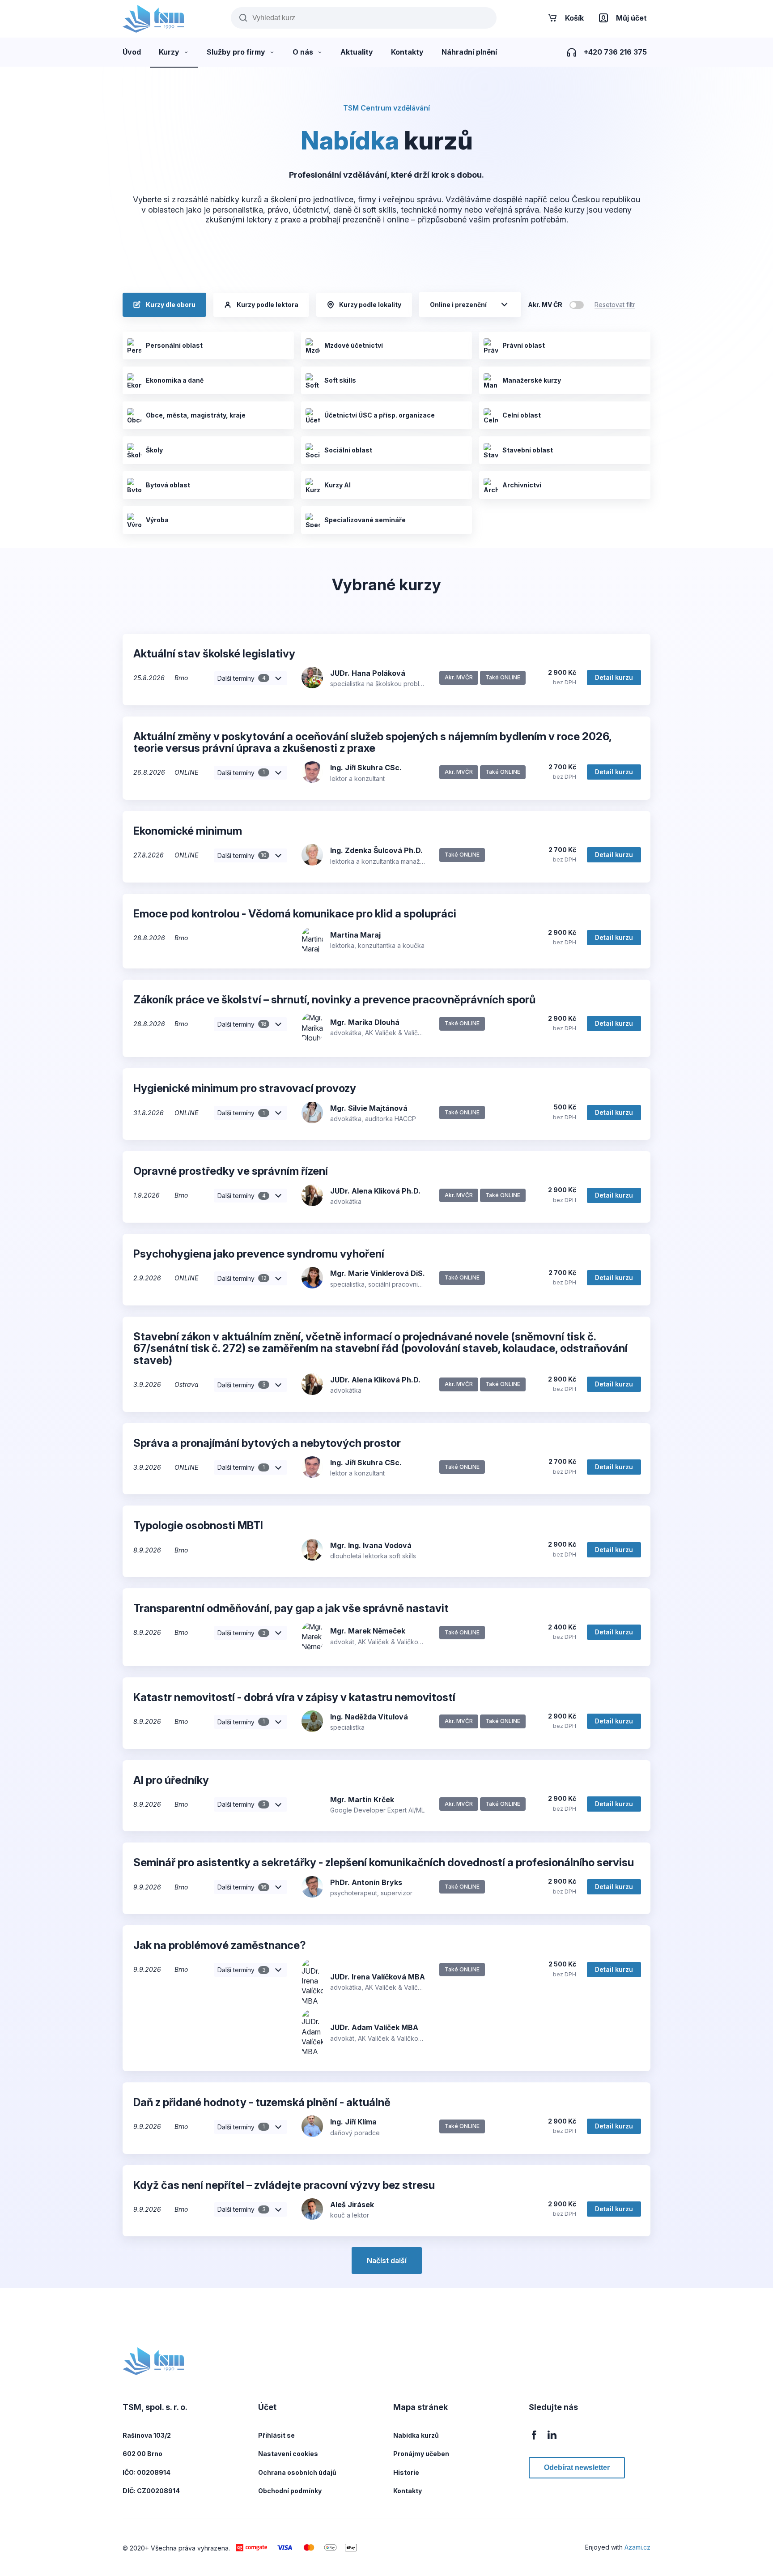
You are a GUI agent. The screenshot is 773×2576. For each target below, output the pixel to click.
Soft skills (340, 380)
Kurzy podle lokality (370, 305)
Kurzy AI (338, 485)
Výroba (157, 520)
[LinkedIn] (552, 2440)
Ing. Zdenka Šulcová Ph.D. (376, 850)
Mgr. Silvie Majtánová (369, 1108)
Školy (154, 450)
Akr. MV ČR (545, 305)
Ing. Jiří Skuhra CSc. (366, 768)
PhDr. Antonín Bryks (366, 1882)
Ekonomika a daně (175, 380)
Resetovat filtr (615, 305)
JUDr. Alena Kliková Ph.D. (375, 1191)
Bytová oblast (168, 485)
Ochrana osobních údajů (297, 2472)
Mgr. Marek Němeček (368, 1631)
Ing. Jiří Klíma (353, 2122)
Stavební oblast (528, 450)
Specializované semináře (365, 520)
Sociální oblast (348, 450)
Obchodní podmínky (290, 2491)
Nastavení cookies (288, 2454)
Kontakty (408, 2491)
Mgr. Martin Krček (362, 1800)
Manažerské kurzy (532, 380)
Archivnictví (522, 485)
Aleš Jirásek (352, 2205)
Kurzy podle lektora (268, 305)
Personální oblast (174, 345)
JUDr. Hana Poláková (368, 673)
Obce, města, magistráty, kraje (196, 415)
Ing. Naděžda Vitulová (369, 1717)
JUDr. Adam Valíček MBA (374, 2027)
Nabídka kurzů (416, 2435)
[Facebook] (534, 2440)
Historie (406, 2472)
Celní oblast (522, 415)
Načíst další (387, 2260)
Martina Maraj (355, 935)
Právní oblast (524, 345)
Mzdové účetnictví (354, 345)
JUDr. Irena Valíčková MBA (378, 1977)
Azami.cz (637, 2547)
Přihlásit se (276, 2435)
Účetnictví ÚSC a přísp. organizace (380, 415)
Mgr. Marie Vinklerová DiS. (378, 1273)
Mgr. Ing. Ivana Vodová (371, 1545)
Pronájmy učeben (421, 2454)
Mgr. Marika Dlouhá (365, 1022)
